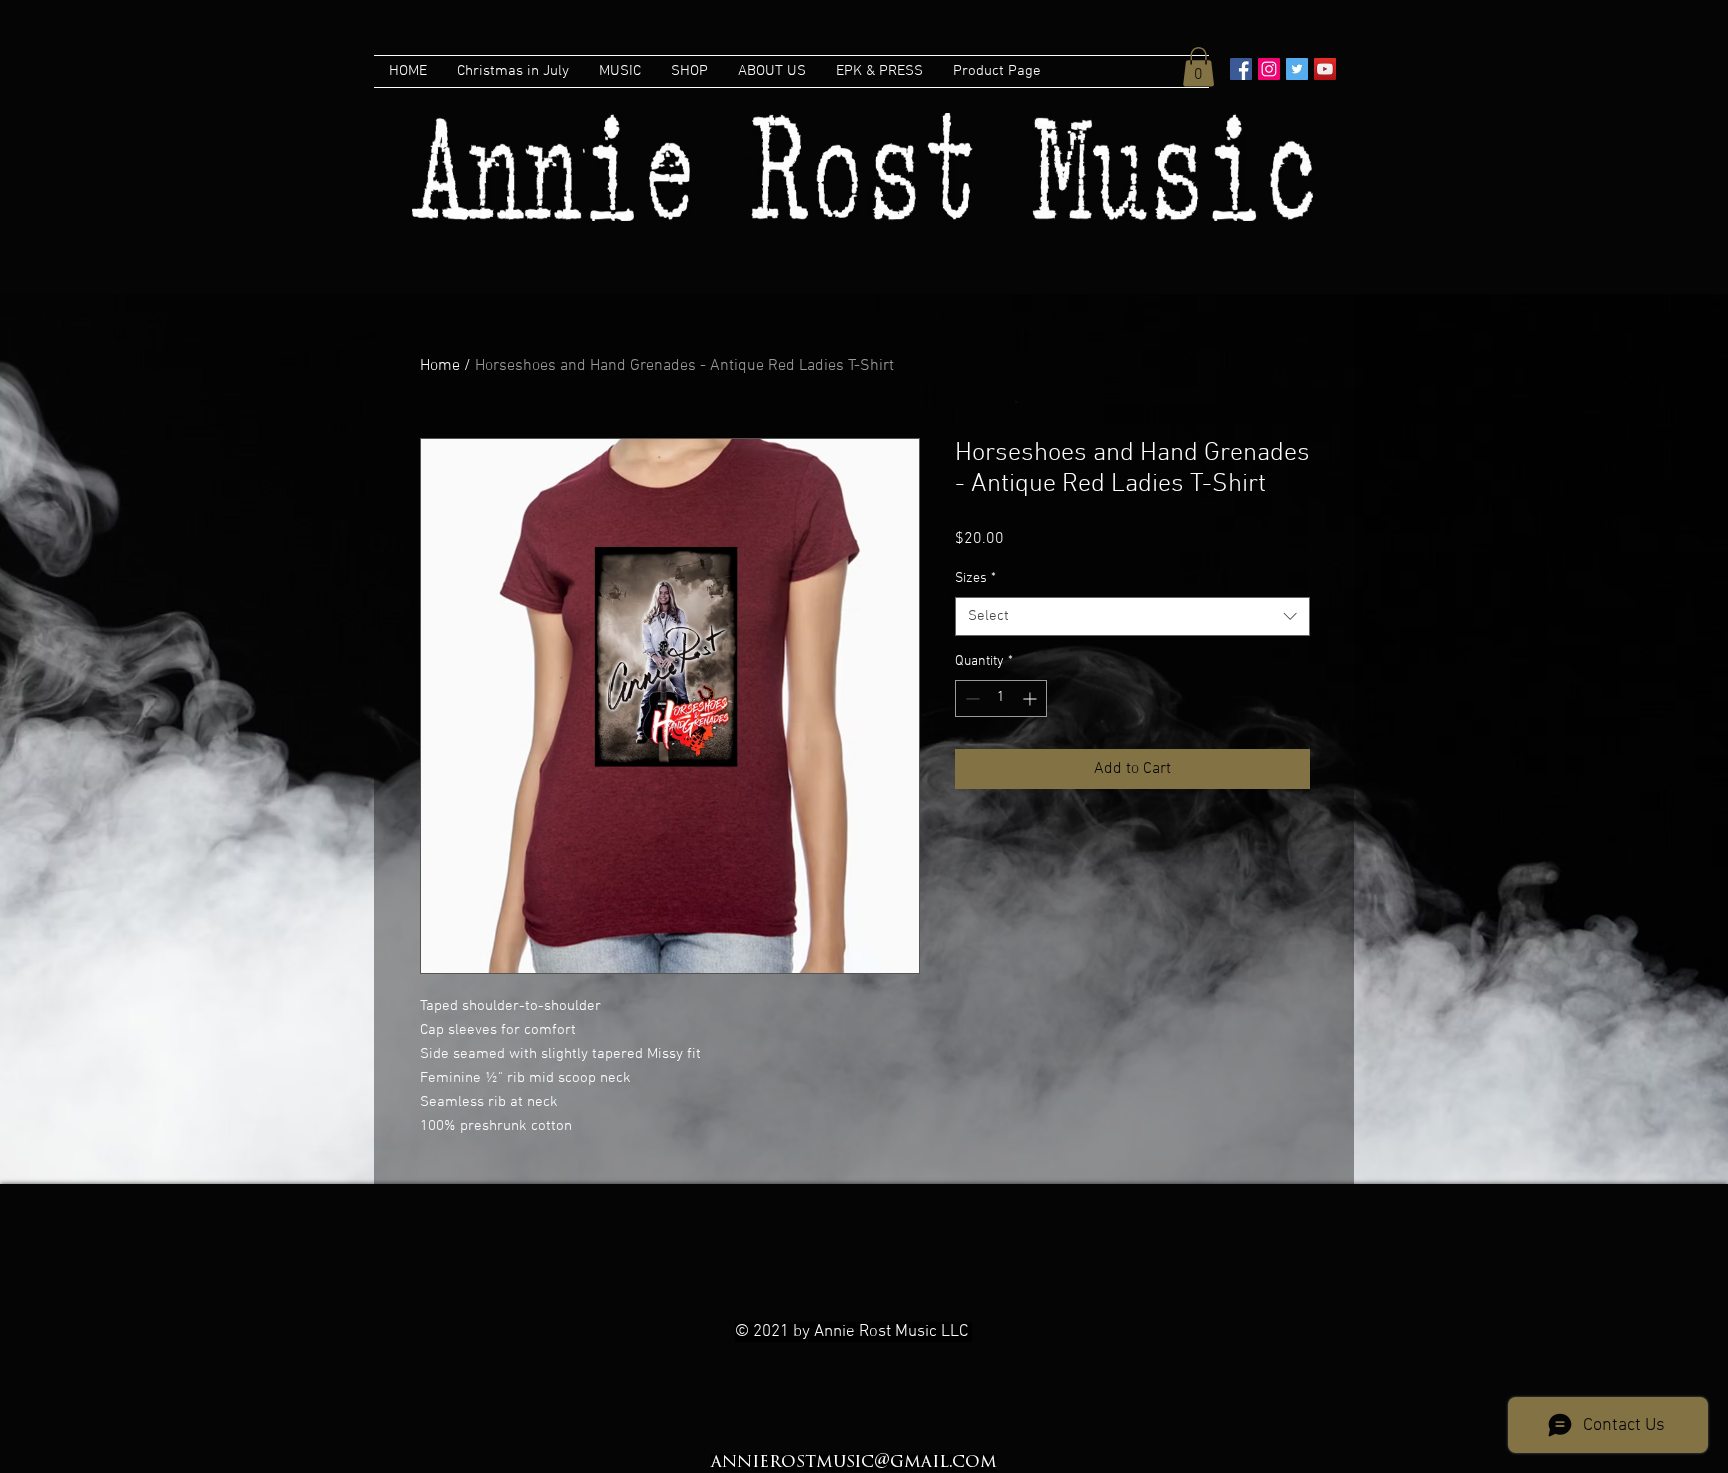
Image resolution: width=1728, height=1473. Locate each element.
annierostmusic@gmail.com (854, 1463)
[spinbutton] (1001, 698)
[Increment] (1031, 698)
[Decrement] (970, 698)
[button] (1198, 66)
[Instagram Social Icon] (1269, 69)
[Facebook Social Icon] (1241, 69)
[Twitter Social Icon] (1297, 69)
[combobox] (1132, 616)
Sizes (975, 578)
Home (440, 366)
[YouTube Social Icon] (1325, 69)
